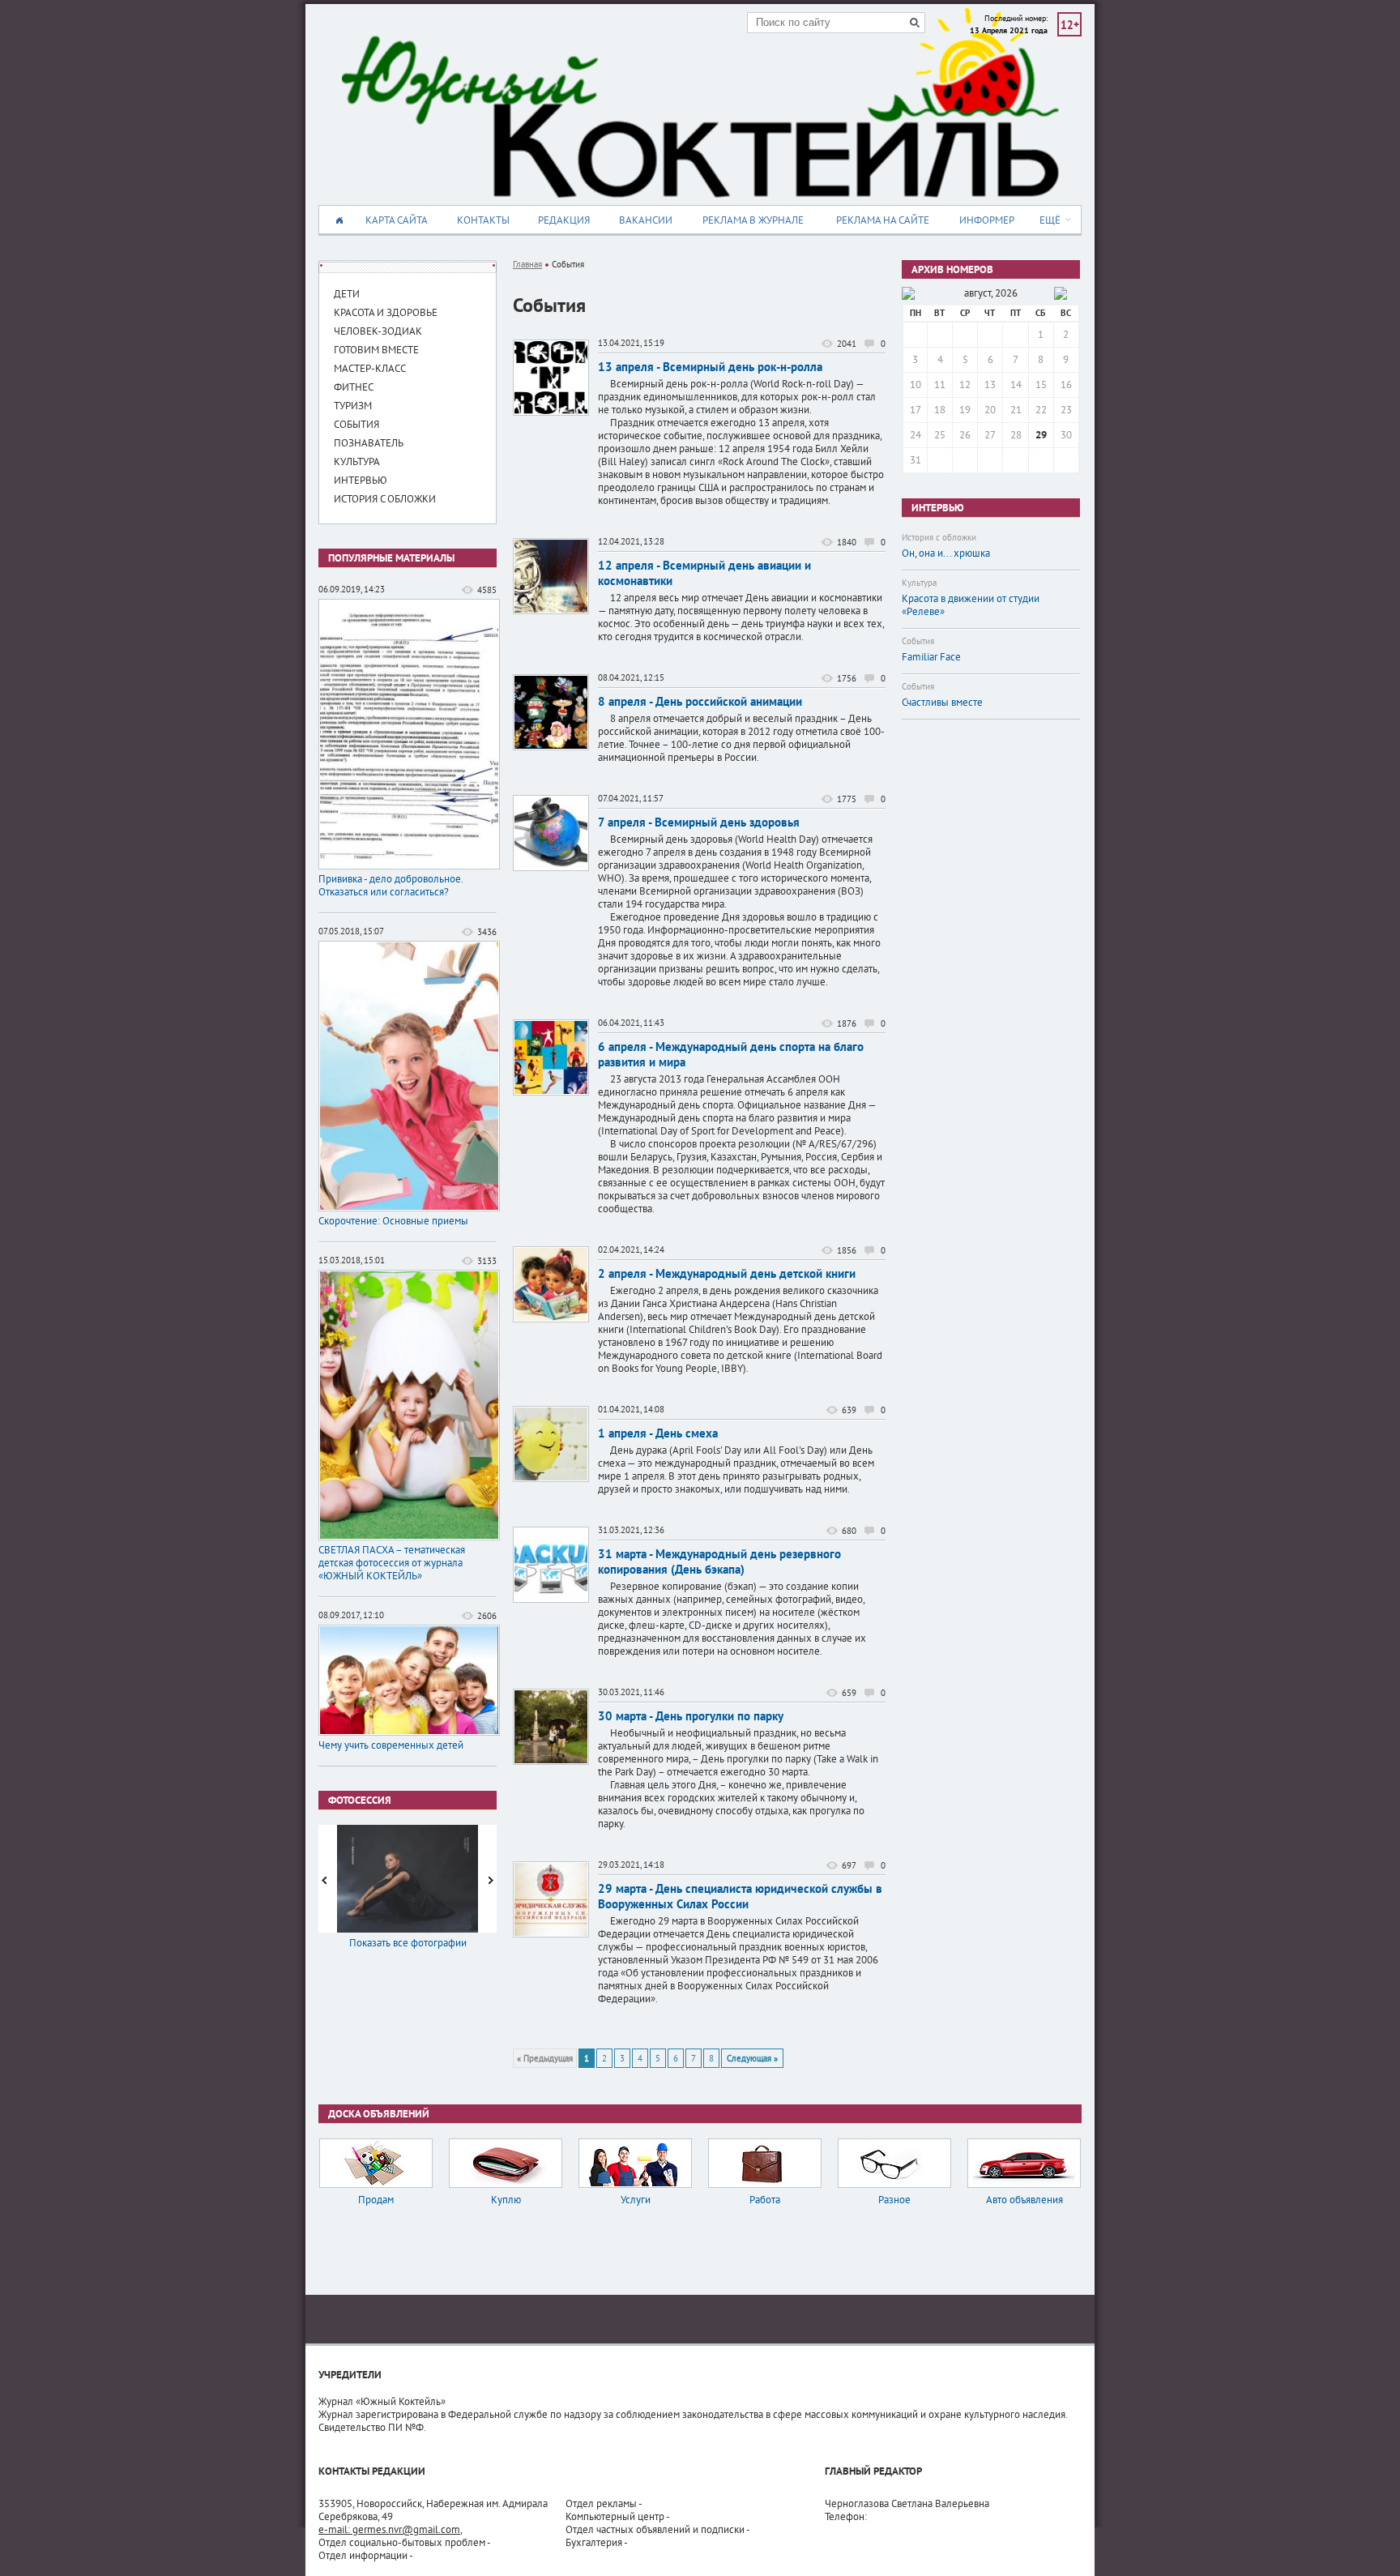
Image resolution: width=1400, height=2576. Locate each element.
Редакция (564, 220)
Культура (919, 583)
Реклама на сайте (883, 220)
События (918, 641)
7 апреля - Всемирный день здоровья (699, 822)
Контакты (483, 220)
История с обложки (939, 537)
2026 (1006, 293)
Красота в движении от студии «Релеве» (971, 605)
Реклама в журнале (753, 220)
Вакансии (646, 220)
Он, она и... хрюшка (946, 553)
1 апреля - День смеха (658, 1433)
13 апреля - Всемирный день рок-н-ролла (710, 367)
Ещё (1050, 220)
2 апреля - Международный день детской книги (727, 1273)
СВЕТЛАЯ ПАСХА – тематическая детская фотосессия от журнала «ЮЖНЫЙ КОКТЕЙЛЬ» (392, 1563)
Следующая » (752, 2058)
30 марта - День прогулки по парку (691, 1716)
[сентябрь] (1061, 293)
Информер (987, 220)
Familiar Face (931, 657)
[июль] (908, 293)
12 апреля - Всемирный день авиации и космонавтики (704, 573)
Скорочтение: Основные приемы (393, 1221)
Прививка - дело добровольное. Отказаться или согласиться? (391, 886)
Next (490, 1879)
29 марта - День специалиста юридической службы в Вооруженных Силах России (740, 1896)
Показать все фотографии (408, 1943)
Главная (527, 264)
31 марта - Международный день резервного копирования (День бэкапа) (719, 1561)
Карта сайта (397, 220)
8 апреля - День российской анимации (700, 701)
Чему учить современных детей (391, 1745)
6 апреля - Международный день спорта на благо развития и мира (731, 1054)
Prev (325, 1879)
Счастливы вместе (942, 703)
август (977, 293)
